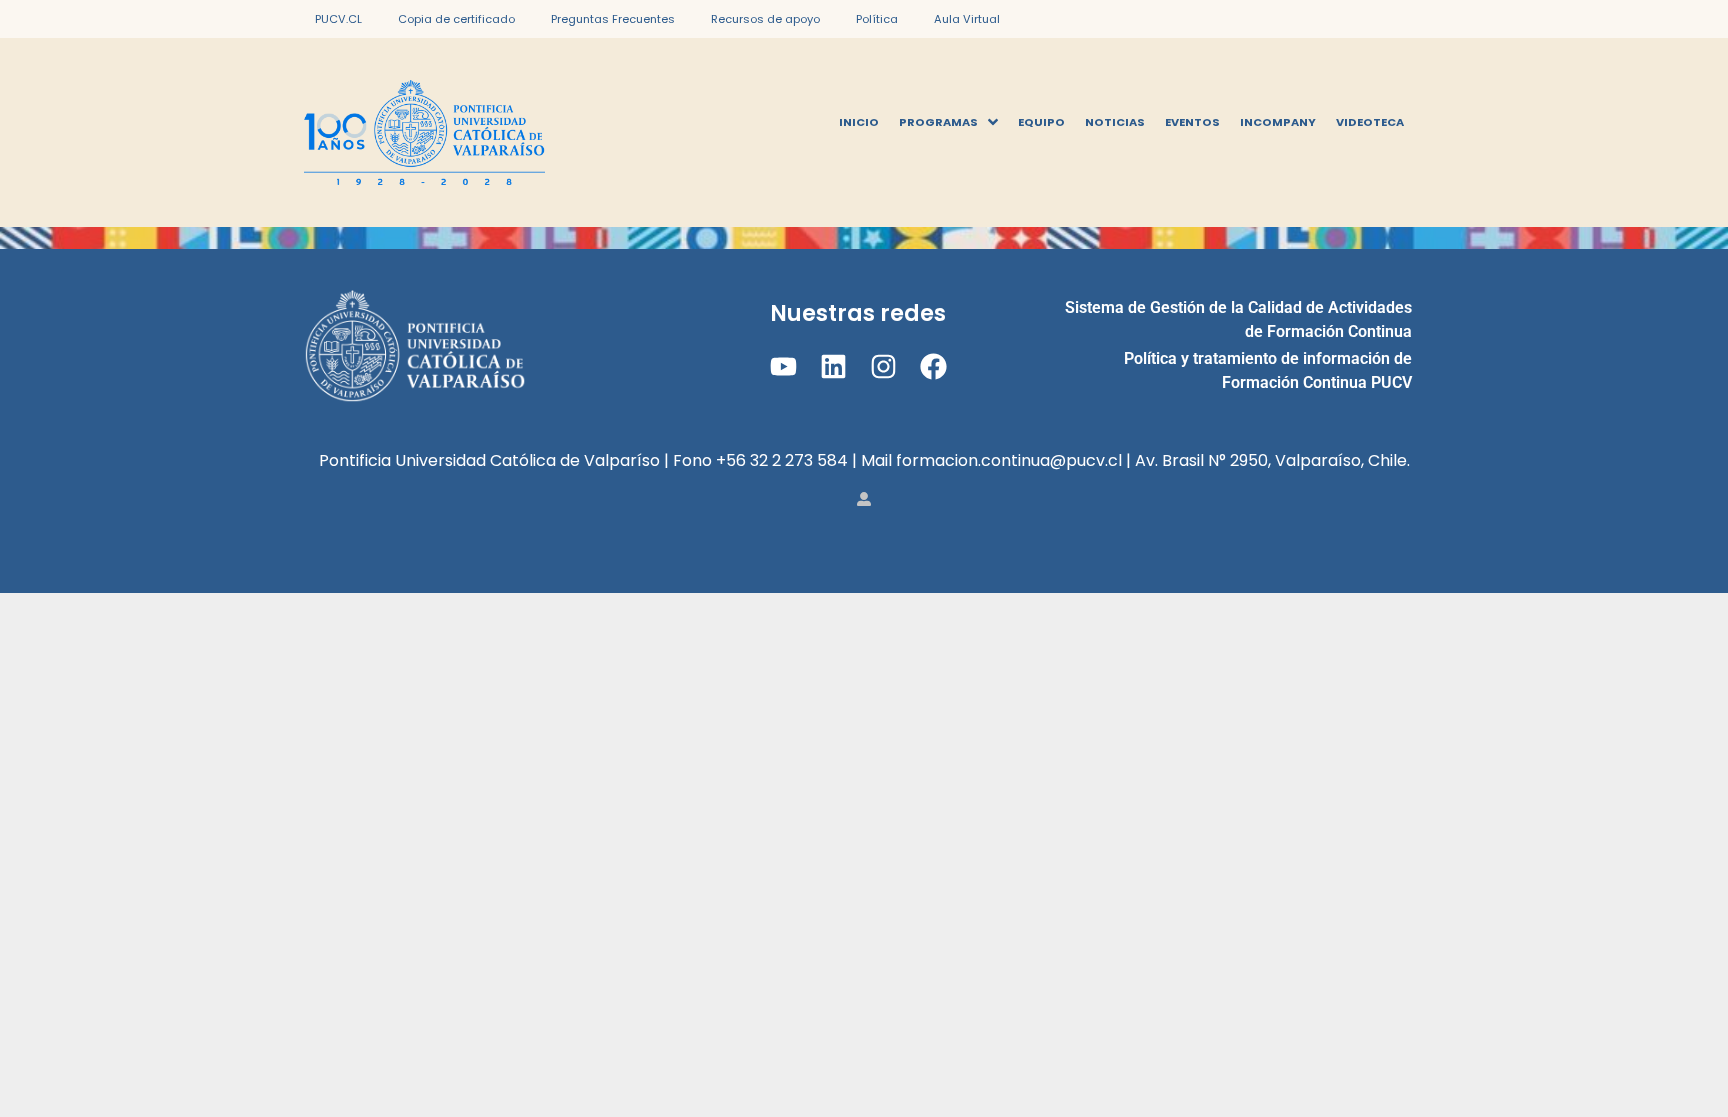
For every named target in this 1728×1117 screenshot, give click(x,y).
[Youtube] (782, 366)
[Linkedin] (833, 366)
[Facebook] (933, 366)
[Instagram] (883, 366)
